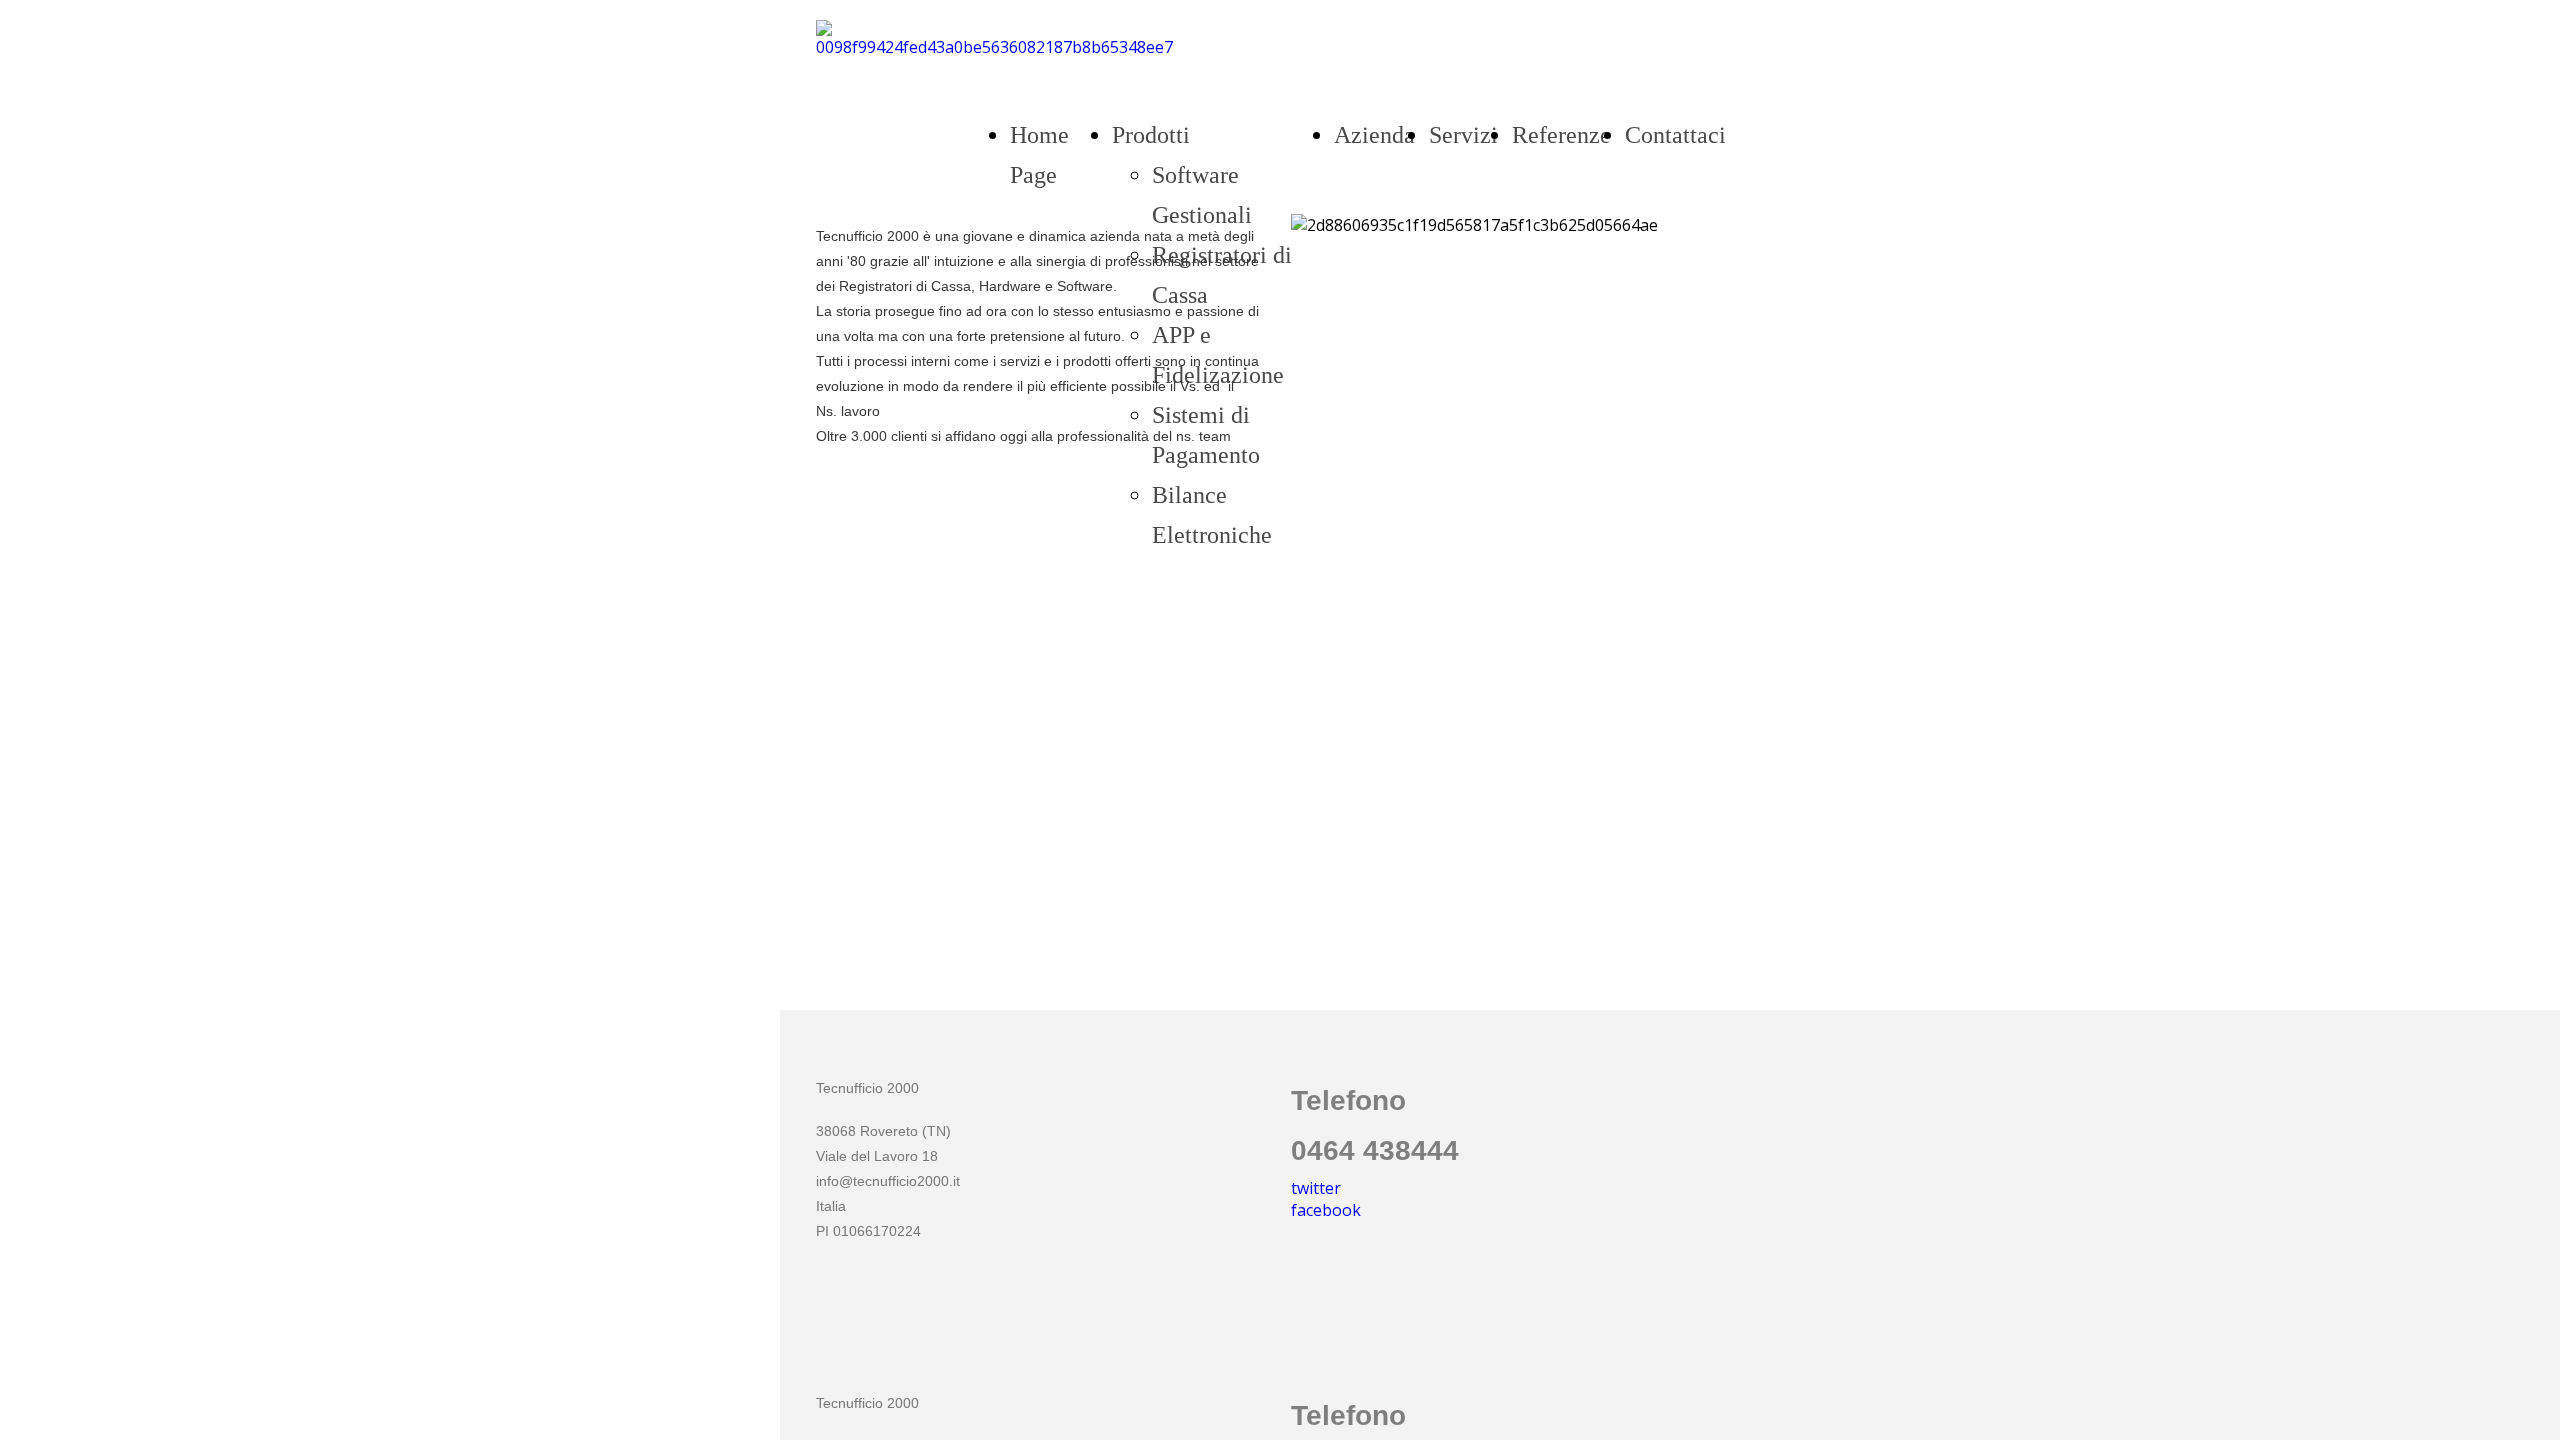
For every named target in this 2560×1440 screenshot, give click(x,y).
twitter (1316, 1188)
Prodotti (1151, 135)
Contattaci (1675, 135)
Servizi (1463, 135)
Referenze (1561, 135)
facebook (1326, 1210)
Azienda (1374, 135)
